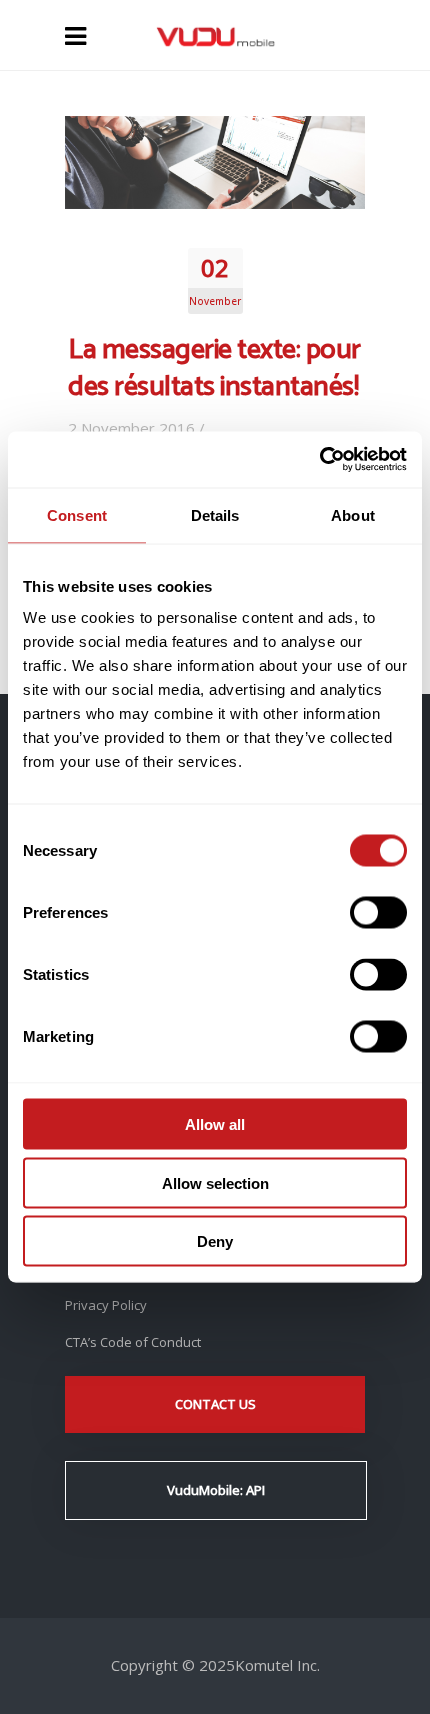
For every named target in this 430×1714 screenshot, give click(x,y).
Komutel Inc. (277, 1665)
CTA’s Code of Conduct (133, 1342)
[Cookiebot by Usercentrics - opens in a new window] (319, 460)
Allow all (215, 1124)
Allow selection (215, 1182)
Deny (215, 1241)
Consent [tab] (77, 514)
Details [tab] (215, 514)
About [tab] (353, 514)
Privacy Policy (106, 1305)
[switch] (378, 913)
